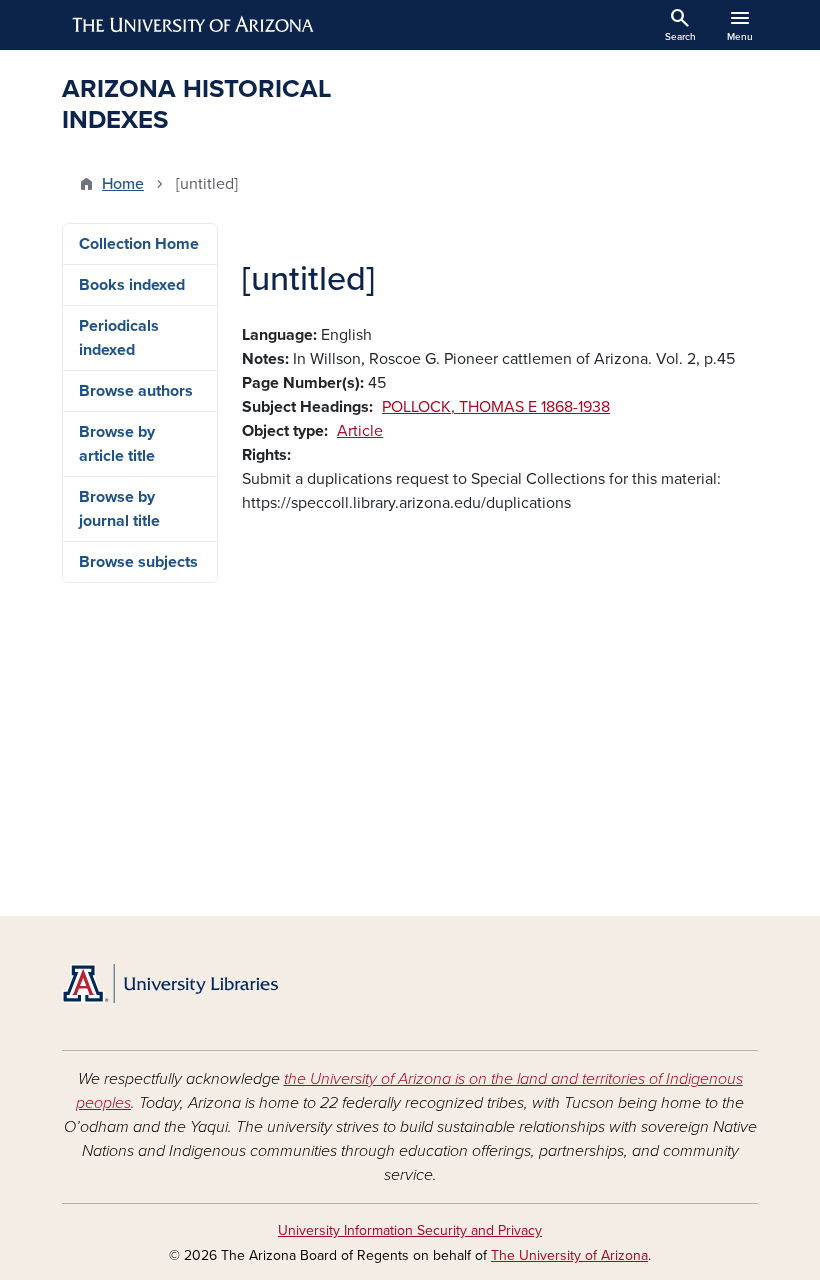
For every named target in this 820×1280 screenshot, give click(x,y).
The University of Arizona (569, 1255)
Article (360, 431)
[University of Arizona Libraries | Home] (170, 983)
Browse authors (136, 391)
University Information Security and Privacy (410, 1230)
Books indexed (132, 285)
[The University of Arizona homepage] (194, 25)
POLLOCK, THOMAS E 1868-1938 (496, 407)
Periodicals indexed (119, 338)
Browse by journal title (119, 509)
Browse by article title (117, 444)
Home (123, 184)
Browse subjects (138, 562)
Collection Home (139, 244)
